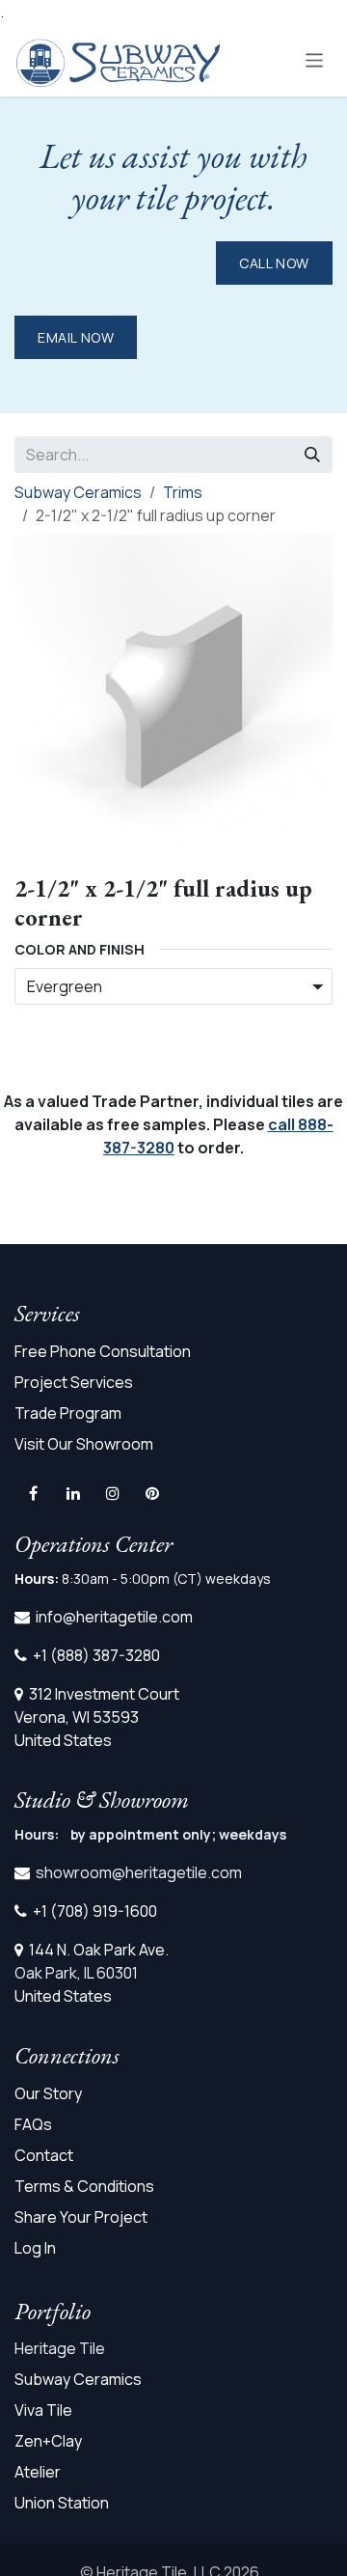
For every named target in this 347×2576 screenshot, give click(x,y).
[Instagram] (113, 1493)
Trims (183, 492)
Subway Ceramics (78, 492)
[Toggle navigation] (315, 59)
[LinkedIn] (73, 1493)
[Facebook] (33, 1493)
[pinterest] (152, 1493)
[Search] (312, 455)
